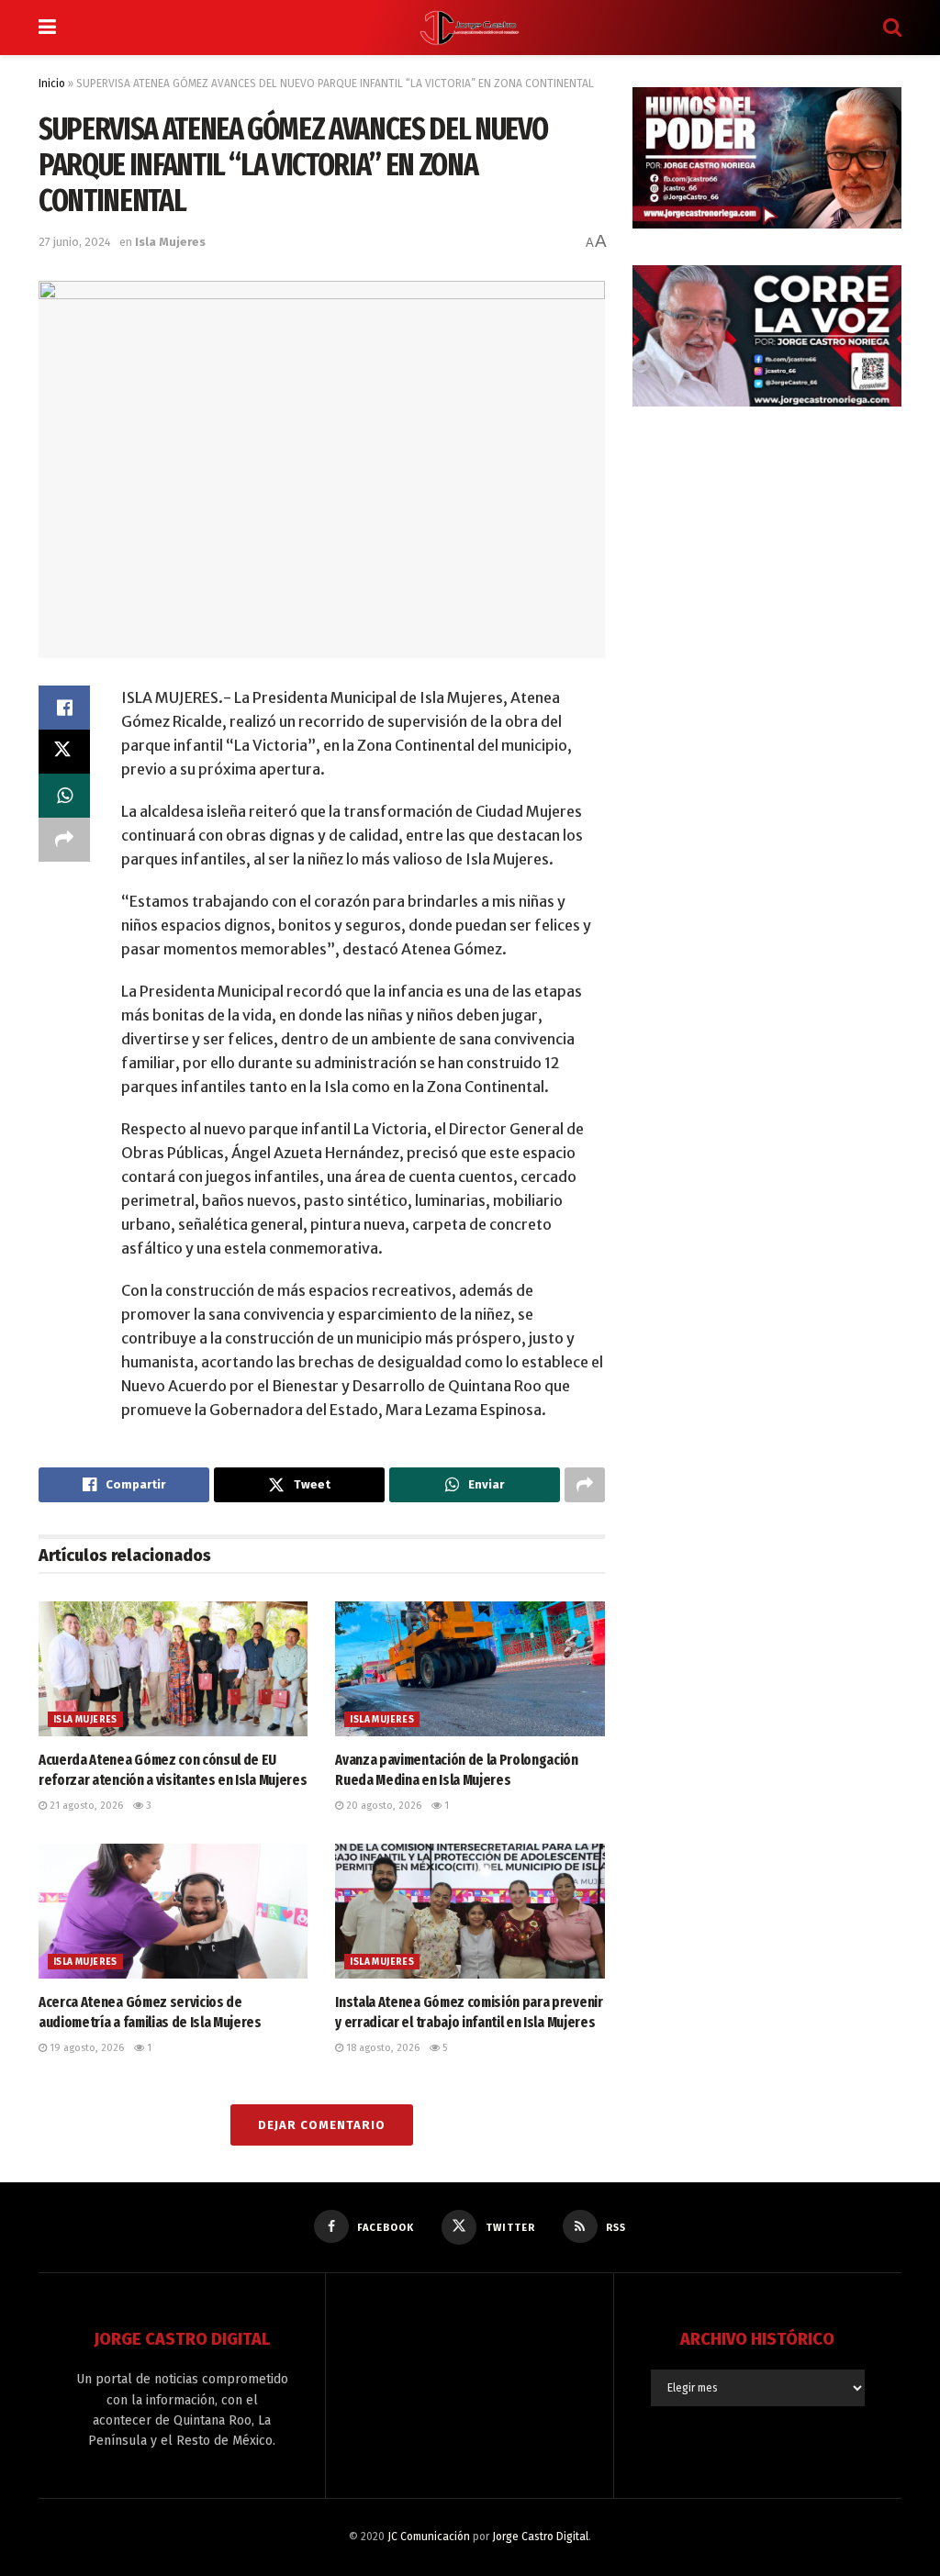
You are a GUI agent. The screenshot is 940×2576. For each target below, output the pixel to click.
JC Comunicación (429, 2537)
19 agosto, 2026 (85, 2048)
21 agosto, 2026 (85, 1806)
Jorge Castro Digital (540, 2537)
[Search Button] (892, 28)
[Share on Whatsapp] (64, 796)
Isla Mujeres (170, 242)
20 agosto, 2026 (382, 1806)
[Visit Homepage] (470, 28)
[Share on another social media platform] (64, 840)
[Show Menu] (47, 28)
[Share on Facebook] (64, 708)
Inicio (52, 84)
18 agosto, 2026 (381, 2048)
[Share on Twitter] (64, 752)
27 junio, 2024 (75, 242)
